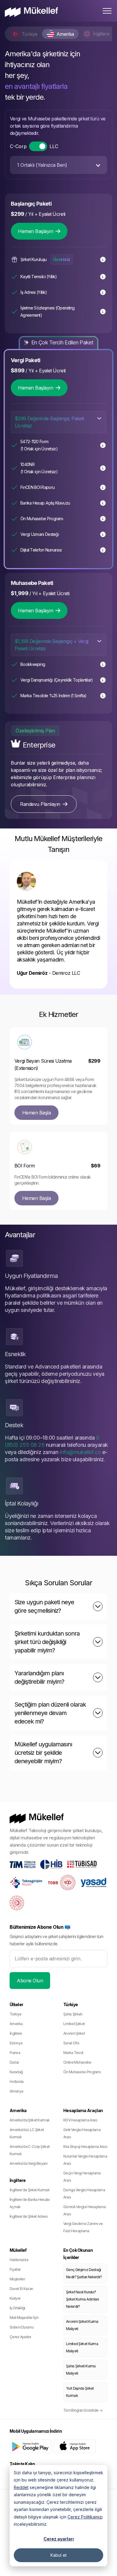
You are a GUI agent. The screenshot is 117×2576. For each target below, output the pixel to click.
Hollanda (16, 2082)
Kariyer (15, 2298)
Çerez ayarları (59, 2539)
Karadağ (16, 2072)
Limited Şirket (74, 2024)
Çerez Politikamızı (85, 2517)
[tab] (25, 34)
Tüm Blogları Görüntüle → (83, 2410)
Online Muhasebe (77, 2062)
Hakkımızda (19, 2260)
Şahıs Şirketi (73, 2014)
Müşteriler (17, 2279)
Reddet (21, 2487)
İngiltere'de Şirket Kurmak (30, 2190)
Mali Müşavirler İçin (24, 2318)
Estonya (16, 2043)
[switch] (38, 146)
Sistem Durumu (22, 2327)
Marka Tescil (73, 2053)
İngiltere (16, 2033)
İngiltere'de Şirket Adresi (29, 2216)
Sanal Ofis (71, 2043)
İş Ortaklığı (17, 2308)
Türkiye (15, 2014)
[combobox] (58, 165)
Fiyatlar (15, 2269)
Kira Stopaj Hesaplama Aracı (85, 2147)
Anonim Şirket (74, 2033)
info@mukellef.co (80, 1452)
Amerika (16, 2024)
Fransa (15, 2053)
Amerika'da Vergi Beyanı (28, 2163)
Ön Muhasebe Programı (82, 2072)
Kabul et (58, 2555)
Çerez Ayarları (20, 2337)
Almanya (16, 2091)
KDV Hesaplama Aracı (80, 2120)
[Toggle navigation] (107, 11)
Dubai (14, 2062)
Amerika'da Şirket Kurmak (30, 2120)
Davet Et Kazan (21, 2289)
